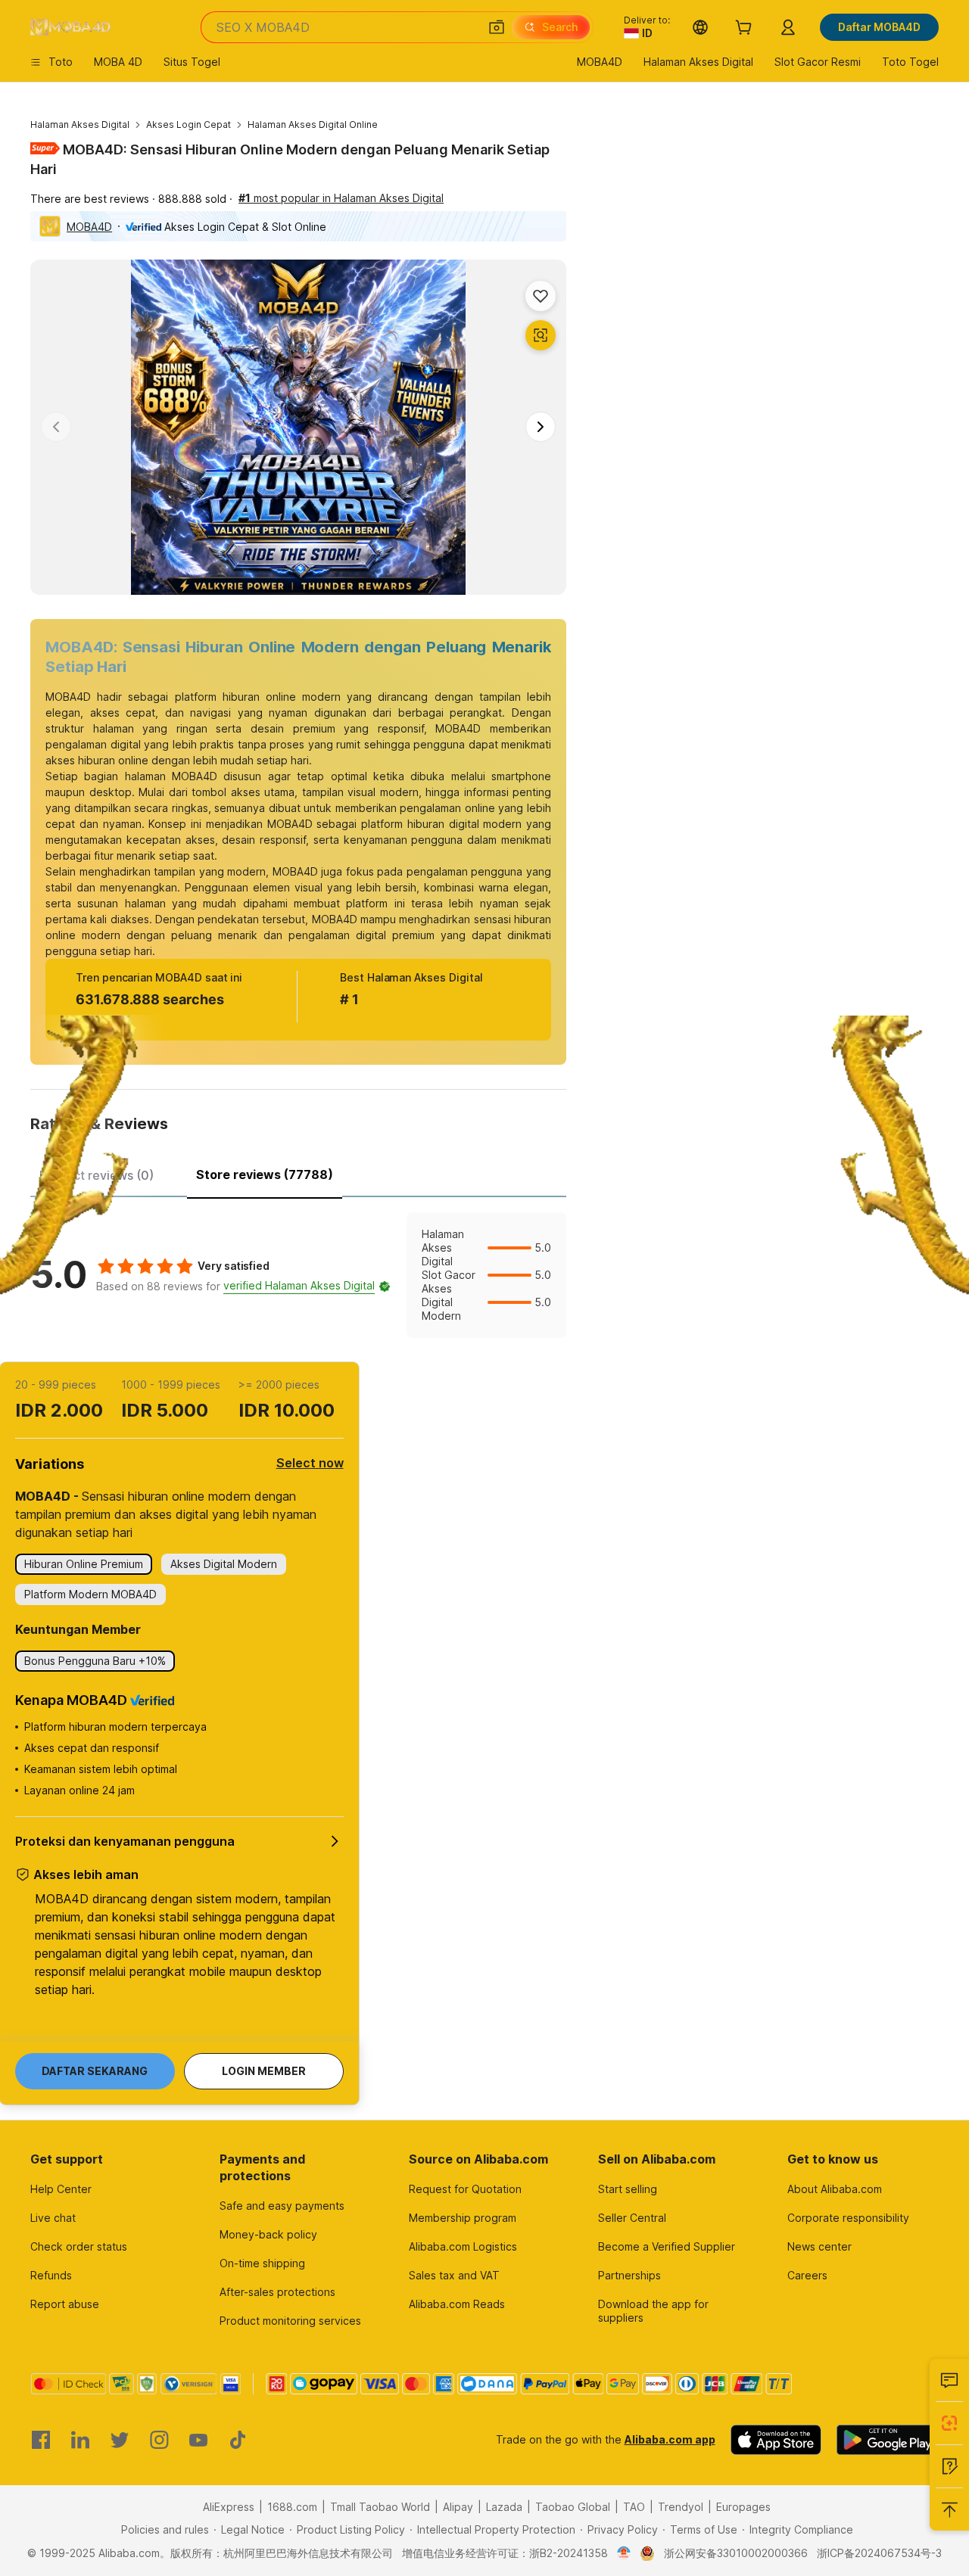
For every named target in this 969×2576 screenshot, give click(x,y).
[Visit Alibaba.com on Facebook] (41, 2440)
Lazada (504, 2507)
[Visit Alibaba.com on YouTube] (198, 2440)
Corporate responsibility (848, 2218)
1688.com (292, 2507)
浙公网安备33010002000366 (736, 2553)
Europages (743, 2507)
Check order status (79, 2246)
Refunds (51, 2275)
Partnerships (629, 2275)
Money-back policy (268, 2234)
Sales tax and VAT (454, 2275)
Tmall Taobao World (380, 2507)
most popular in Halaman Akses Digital (341, 198)
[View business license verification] (624, 2553)
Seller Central (632, 2218)
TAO (634, 2507)
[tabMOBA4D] (298, 1275)
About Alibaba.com (835, 2189)
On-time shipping (262, 2263)
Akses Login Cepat (189, 124)
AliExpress (229, 2507)
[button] (497, 27)
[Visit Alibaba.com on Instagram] (159, 2440)
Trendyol (681, 2507)
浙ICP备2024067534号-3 (879, 2553)
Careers (807, 2275)
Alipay (458, 2507)
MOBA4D (89, 227)
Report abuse (65, 2304)
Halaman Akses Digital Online (313, 124)
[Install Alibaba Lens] (949, 2423)
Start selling (628, 2189)
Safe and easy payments (282, 2206)
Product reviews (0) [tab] (97, 1175)
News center (819, 2246)
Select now (310, 1463)
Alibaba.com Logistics (463, 2246)
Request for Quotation (465, 2189)
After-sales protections (277, 2292)
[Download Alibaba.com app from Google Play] (888, 2440)
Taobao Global (573, 2507)
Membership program (463, 2218)
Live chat (53, 2218)
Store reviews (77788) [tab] (265, 1174)
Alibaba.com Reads (457, 2304)
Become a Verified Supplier (667, 2246)
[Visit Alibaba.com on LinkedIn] (80, 2440)
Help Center (61, 2189)
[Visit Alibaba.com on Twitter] (120, 2440)
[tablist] (298, 1173)
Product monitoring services (290, 2321)
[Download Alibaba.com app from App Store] (776, 2440)
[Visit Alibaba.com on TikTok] (238, 2440)
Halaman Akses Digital (80, 124)
